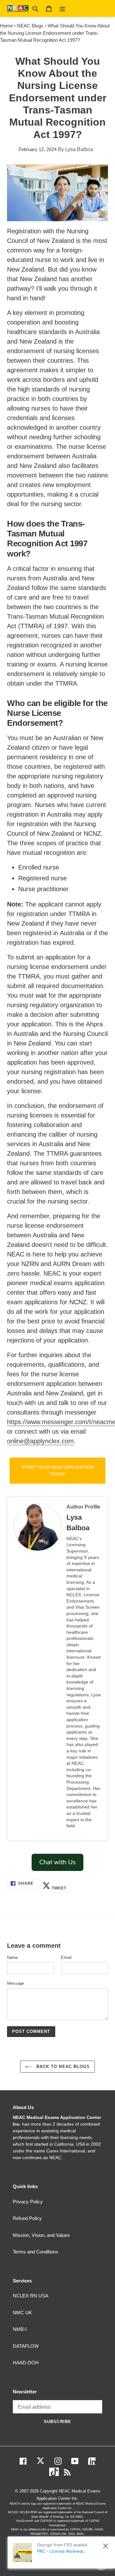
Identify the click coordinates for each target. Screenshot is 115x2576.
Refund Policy (27, 2218)
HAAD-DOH (26, 2363)
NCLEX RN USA (31, 2296)
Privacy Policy (28, 2202)
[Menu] (62, 8)
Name (12, 1957)
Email (66, 1957)
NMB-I (20, 2329)
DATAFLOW (26, 2346)
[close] (106, 2546)
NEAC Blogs (30, 26)
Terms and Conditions (35, 2252)
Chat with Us (57, 1862)
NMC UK (22, 2313)
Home (6, 26)
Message (15, 1983)
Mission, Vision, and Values (41, 2235)
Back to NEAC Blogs (62, 2067)
